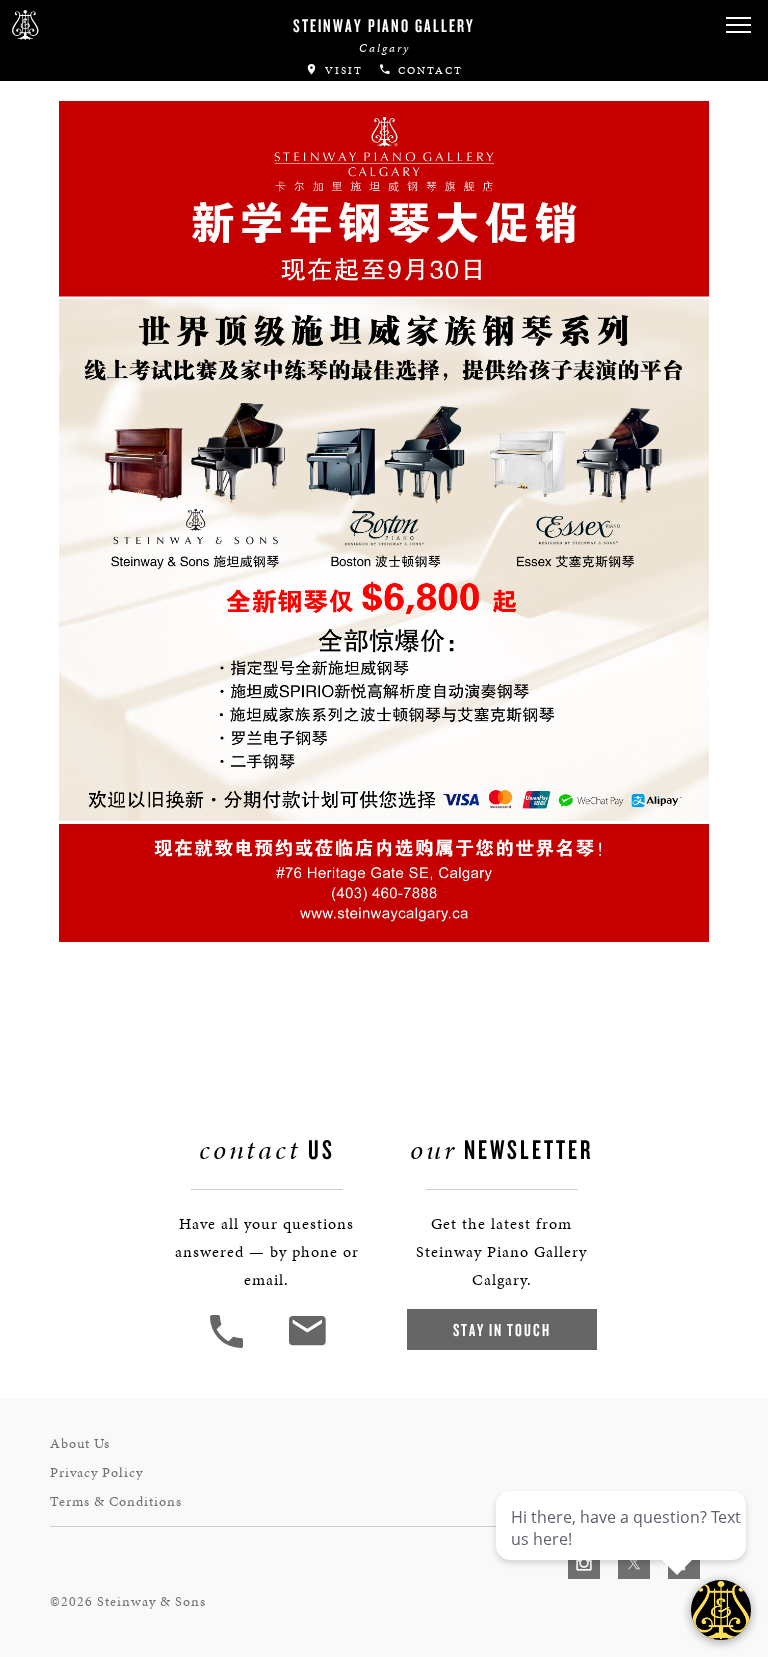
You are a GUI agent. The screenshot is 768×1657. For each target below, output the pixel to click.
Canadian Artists (97, 63)
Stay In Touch (502, 1329)
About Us (80, 1443)
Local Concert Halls (112, 183)
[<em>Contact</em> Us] (306, 1345)
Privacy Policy (96, 1472)
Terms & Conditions (116, 1501)
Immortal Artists (97, 103)
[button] (229, 1345)
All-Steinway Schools (117, 143)
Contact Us (64, 250)
